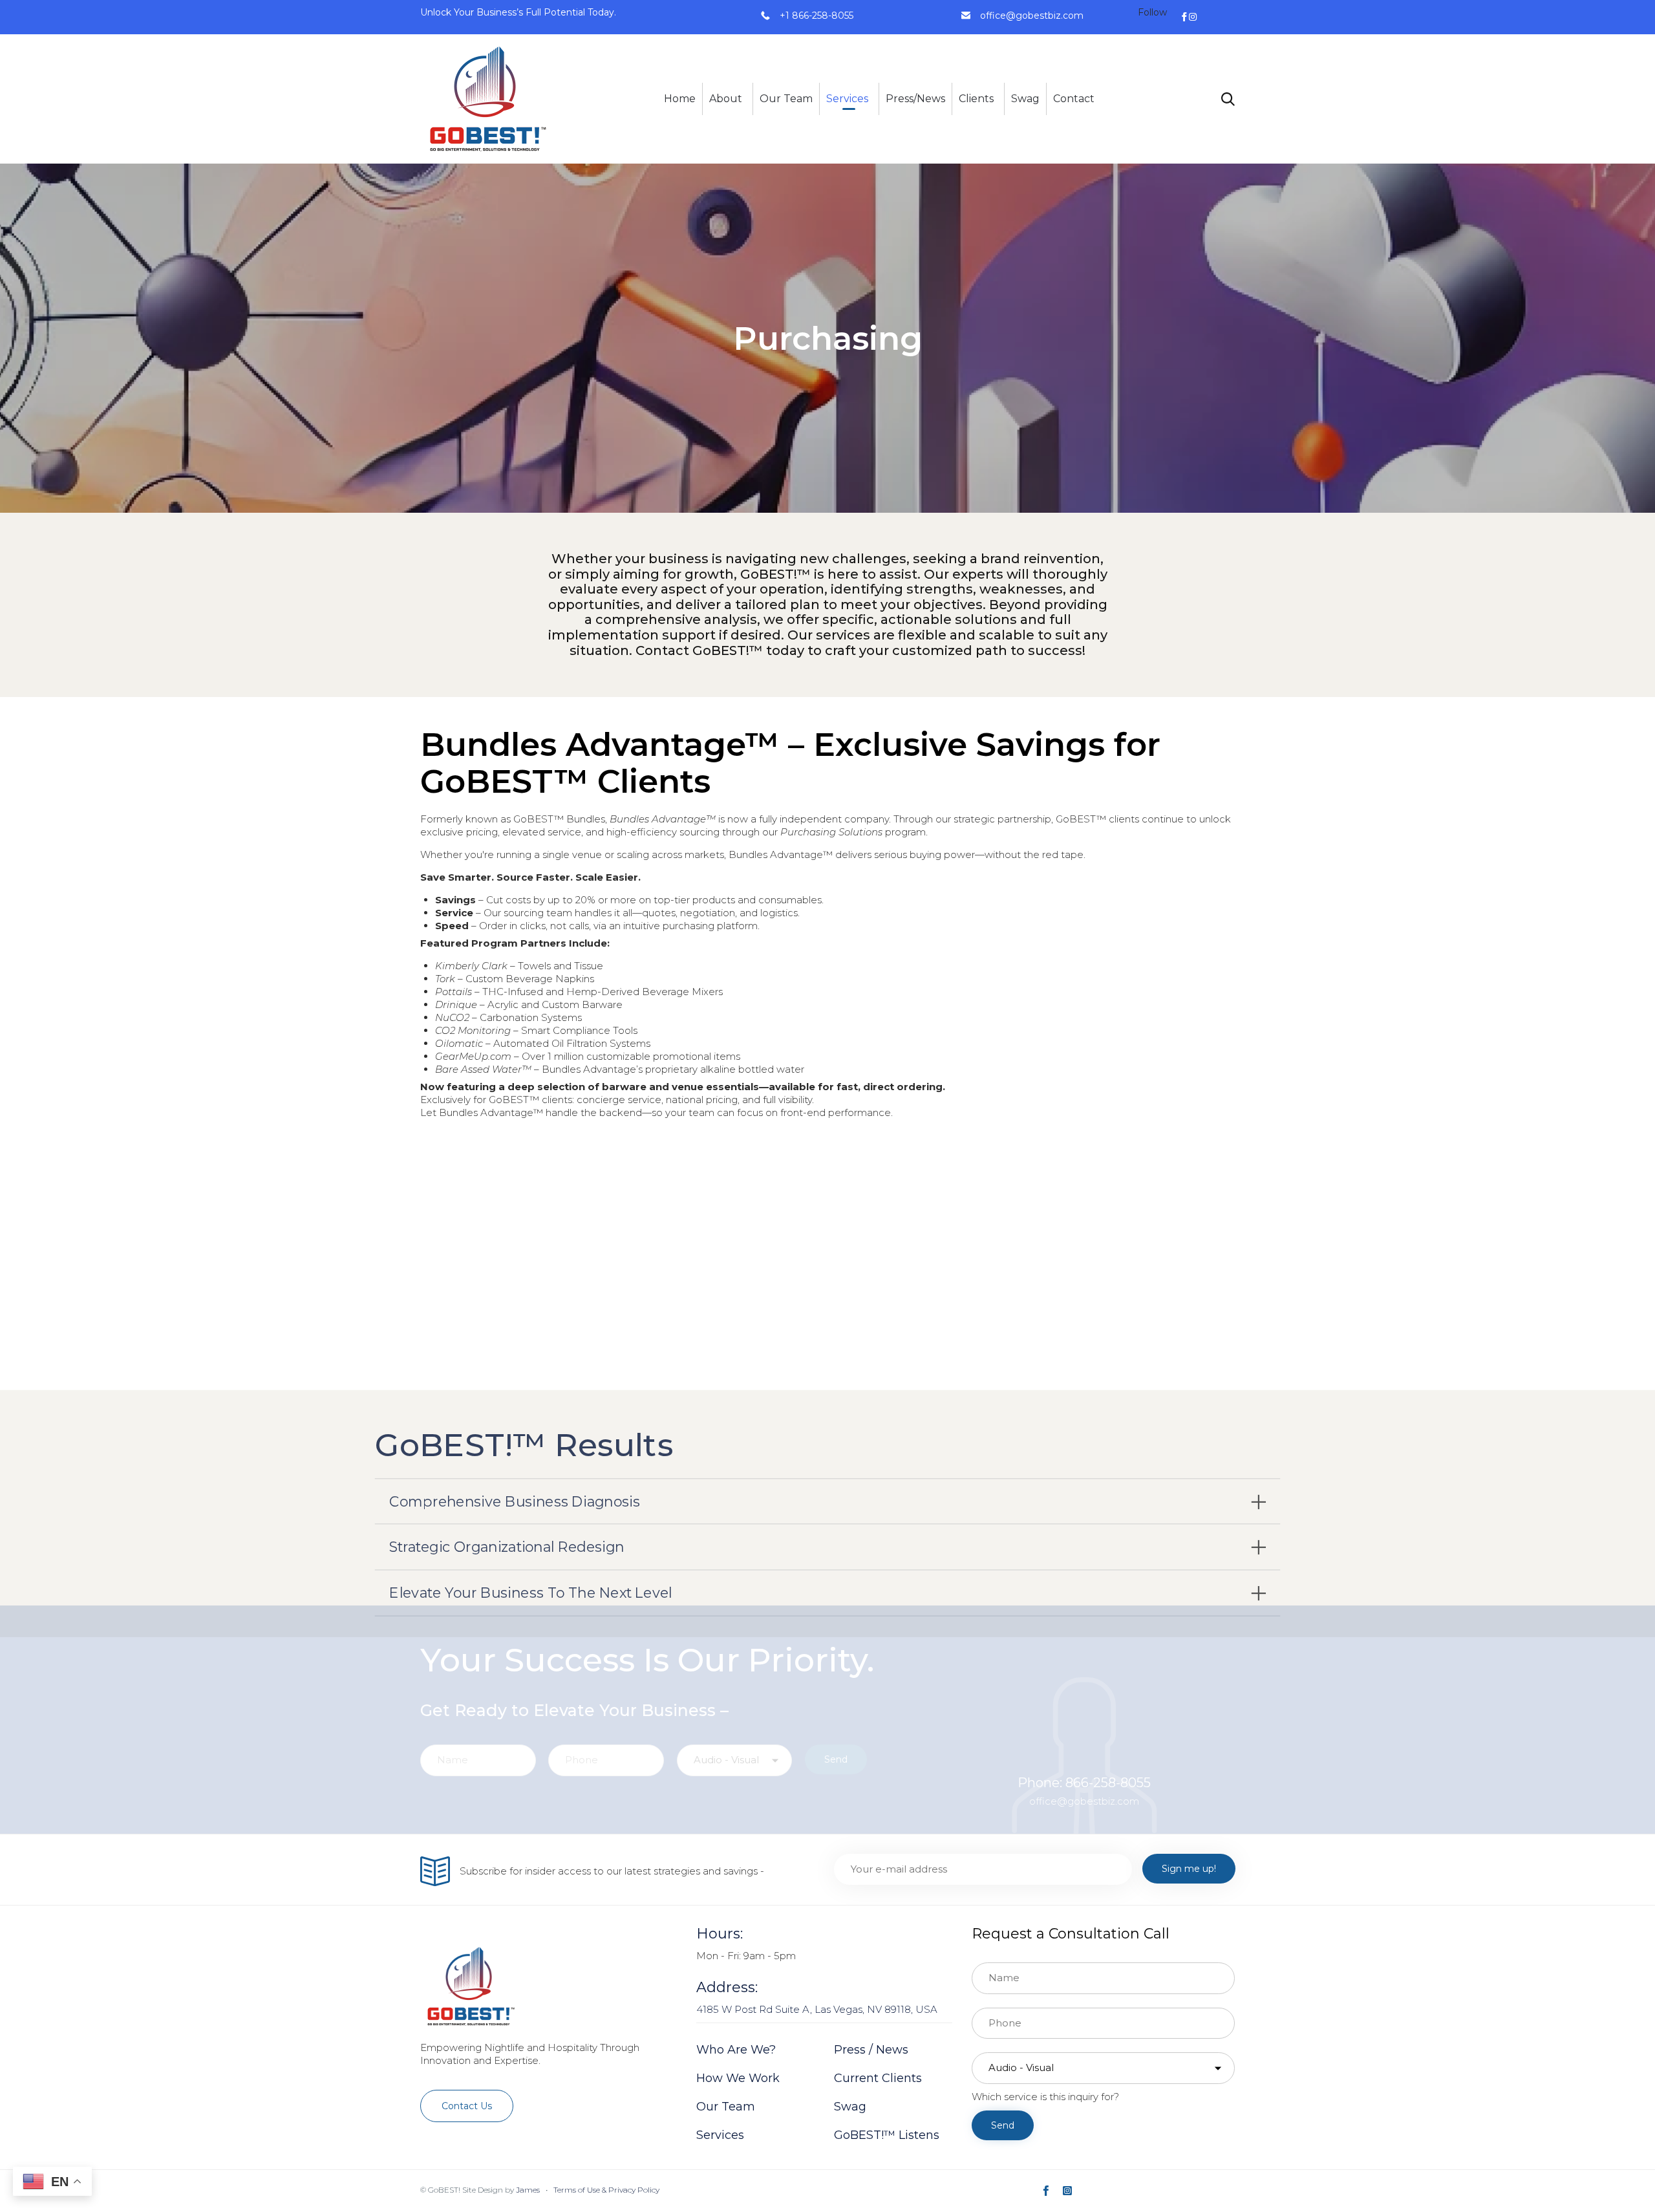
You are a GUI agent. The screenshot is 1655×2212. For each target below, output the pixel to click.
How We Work (738, 2078)
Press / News (871, 2050)
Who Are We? (736, 2050)
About (726, 99)
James (528, 2190)
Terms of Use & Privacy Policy (606, 2190)
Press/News (915, 99)
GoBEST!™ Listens (887, 2135)
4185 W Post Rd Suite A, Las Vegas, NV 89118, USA (817, 2009)
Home (680, 99)
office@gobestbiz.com (1032, 16)
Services (847, 99)
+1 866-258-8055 (817, 16)
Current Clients (878, 2078)
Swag (1025, 99)
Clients (976, 99)
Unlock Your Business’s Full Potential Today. (518, 12)
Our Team (786, 99)
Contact (1074, 99)
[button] (467, 2106)
